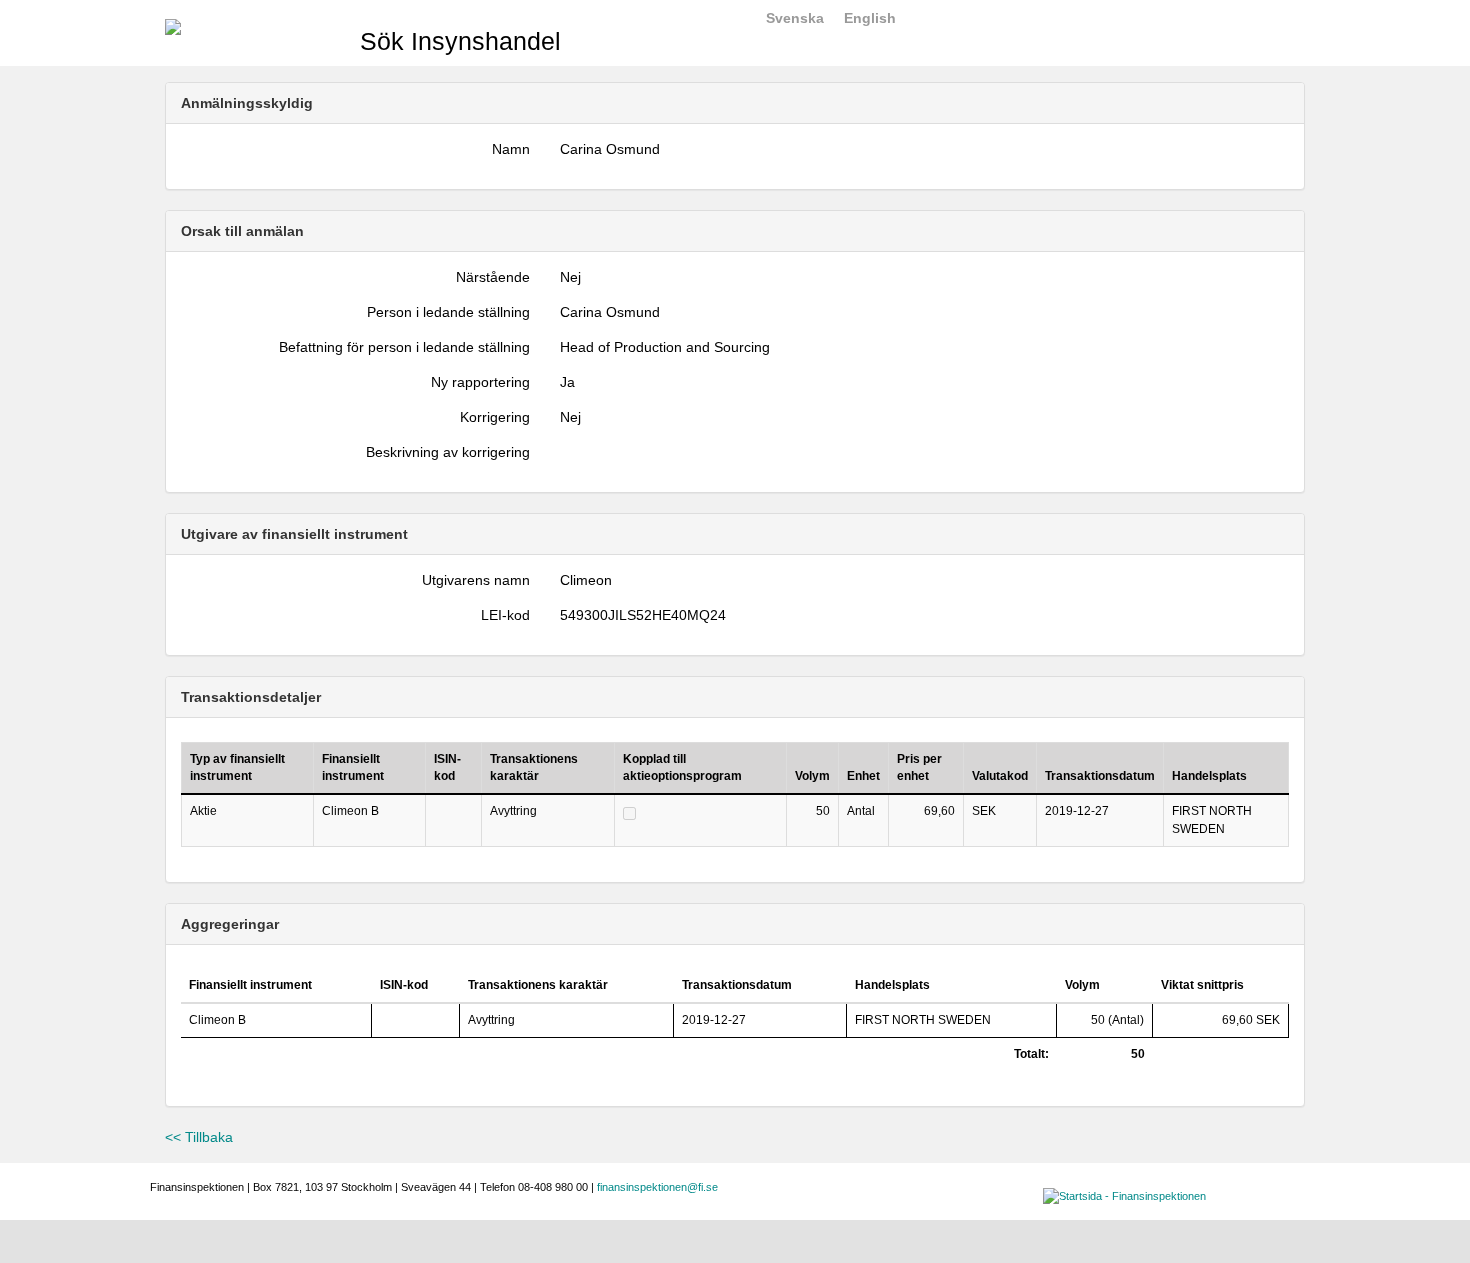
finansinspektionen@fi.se (657, 1187)
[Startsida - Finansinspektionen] (173, 26)
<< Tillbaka (199, 1137)
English (870, 18)
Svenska (795, 18)
